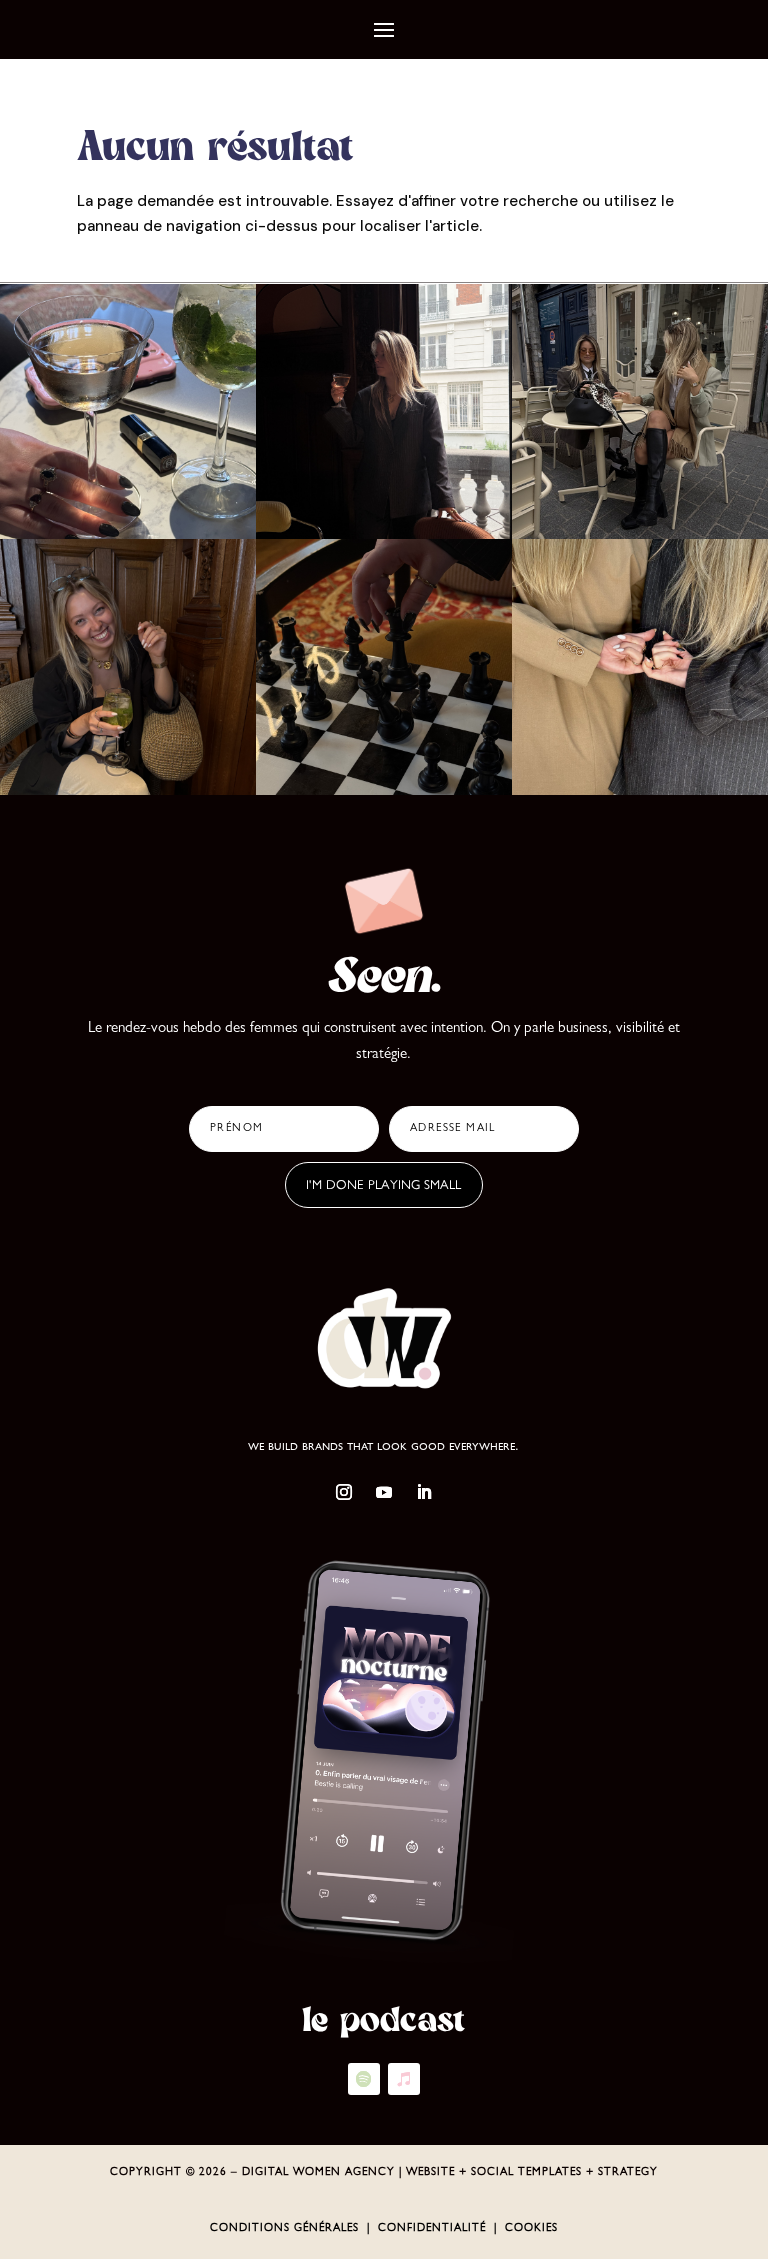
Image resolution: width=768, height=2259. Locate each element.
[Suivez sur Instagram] (344, 1492)
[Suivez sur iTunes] (404, 2079)
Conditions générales (284, 2228)
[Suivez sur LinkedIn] (424, 1492)
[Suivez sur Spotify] (364, 2079)
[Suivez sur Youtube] (384, 1492)
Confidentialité (432, 2228)
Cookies (531, 2228)
